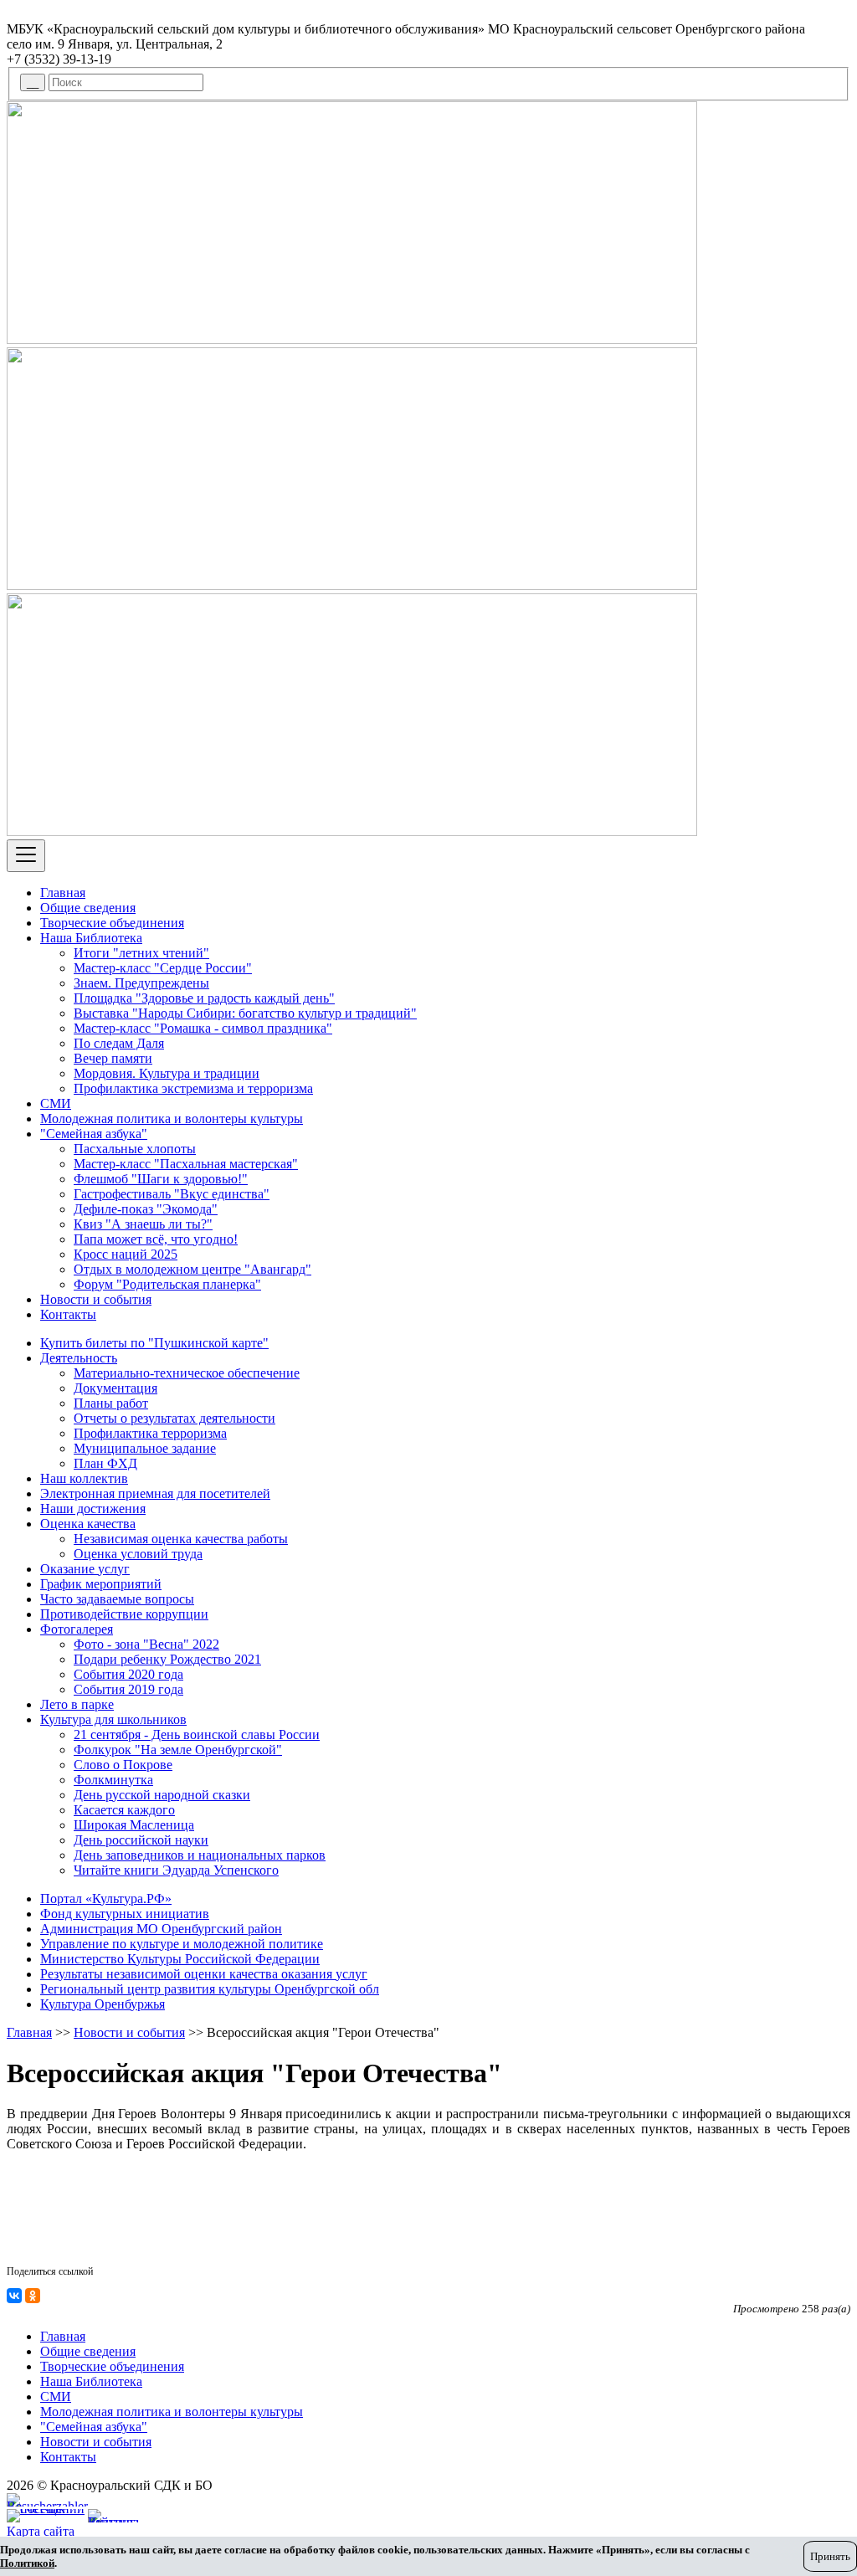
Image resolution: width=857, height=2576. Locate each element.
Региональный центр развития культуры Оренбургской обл (210, 1989)
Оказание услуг (85, 1569)
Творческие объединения (112, 923)
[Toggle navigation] (26, 856)
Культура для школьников (113, 1719)
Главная (63, 893)
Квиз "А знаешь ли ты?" (143, 1224)
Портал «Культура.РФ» (106, 1899)
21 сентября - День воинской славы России (197, 1734)
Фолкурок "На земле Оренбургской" (178, 1750)
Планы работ (111, 1403)
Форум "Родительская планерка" (167, 1284)
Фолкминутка (113, 1780)
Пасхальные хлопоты (135, 1149)
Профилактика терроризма (150, 1433)
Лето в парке (77, 1704)
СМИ (56, 1103)
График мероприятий (101, 1584)
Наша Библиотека (91, 938)
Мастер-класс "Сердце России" (163, 968)
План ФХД (105, 1463)
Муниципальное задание (145, 1448)
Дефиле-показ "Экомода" (146, 1209)
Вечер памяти (113, 1058)
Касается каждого (124, 1810)
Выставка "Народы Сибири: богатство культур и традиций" (245, 1013)
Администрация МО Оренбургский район (161, 1929)
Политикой (27, 2563)
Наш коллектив (84, 1478)
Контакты (68, 1314)
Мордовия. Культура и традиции (167, 1073)
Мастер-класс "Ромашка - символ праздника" (203, 1028)
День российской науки (141, 1840)
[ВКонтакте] (14, 2296)
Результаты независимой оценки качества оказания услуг (204, 1974)
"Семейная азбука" (94, 1134)
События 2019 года (128, 1689)
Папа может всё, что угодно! (156, 1239)
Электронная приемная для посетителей (155, 1493)
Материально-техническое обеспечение (187, 1373)
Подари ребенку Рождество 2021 (167, 1659)
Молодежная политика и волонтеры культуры (172, 1119)
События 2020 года (128, 1674)
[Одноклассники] (33, 2296)
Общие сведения (88, 908)
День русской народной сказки (162, 1795)
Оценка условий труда (138, 1554)
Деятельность (79, 1358)
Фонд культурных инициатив (125, 1914)
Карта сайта (41, 2531)
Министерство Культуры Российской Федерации (180, 1959)
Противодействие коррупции (124, 1614)
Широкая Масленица (134, 1825)
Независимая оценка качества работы (181, 1539)
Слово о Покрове (123, 1765)
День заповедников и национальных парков (200, 1855)
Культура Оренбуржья (103, 2004)
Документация (115, 1388)
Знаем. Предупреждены (141, 983)
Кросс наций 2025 (126, 1254)
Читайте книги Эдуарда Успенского (176, 1870)
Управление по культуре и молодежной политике (182, 1944)
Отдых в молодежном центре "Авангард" (192, 1269)
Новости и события (96, 1299)
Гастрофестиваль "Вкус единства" (172, 1194)
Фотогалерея (77, 1629)
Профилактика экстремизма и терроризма (193, 1088)
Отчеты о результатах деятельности (174, 1418)
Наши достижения (93, 1509)
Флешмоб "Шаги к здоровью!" (161, 1179)
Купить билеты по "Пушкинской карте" (154, 1343)
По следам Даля (119, 1043)
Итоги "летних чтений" (141, 953)
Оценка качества (88, 1524)
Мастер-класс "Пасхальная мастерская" (186, 1164)
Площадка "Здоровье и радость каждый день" (204, 998)
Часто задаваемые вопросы (117, 1599)
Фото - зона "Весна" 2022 (146, 1644)
